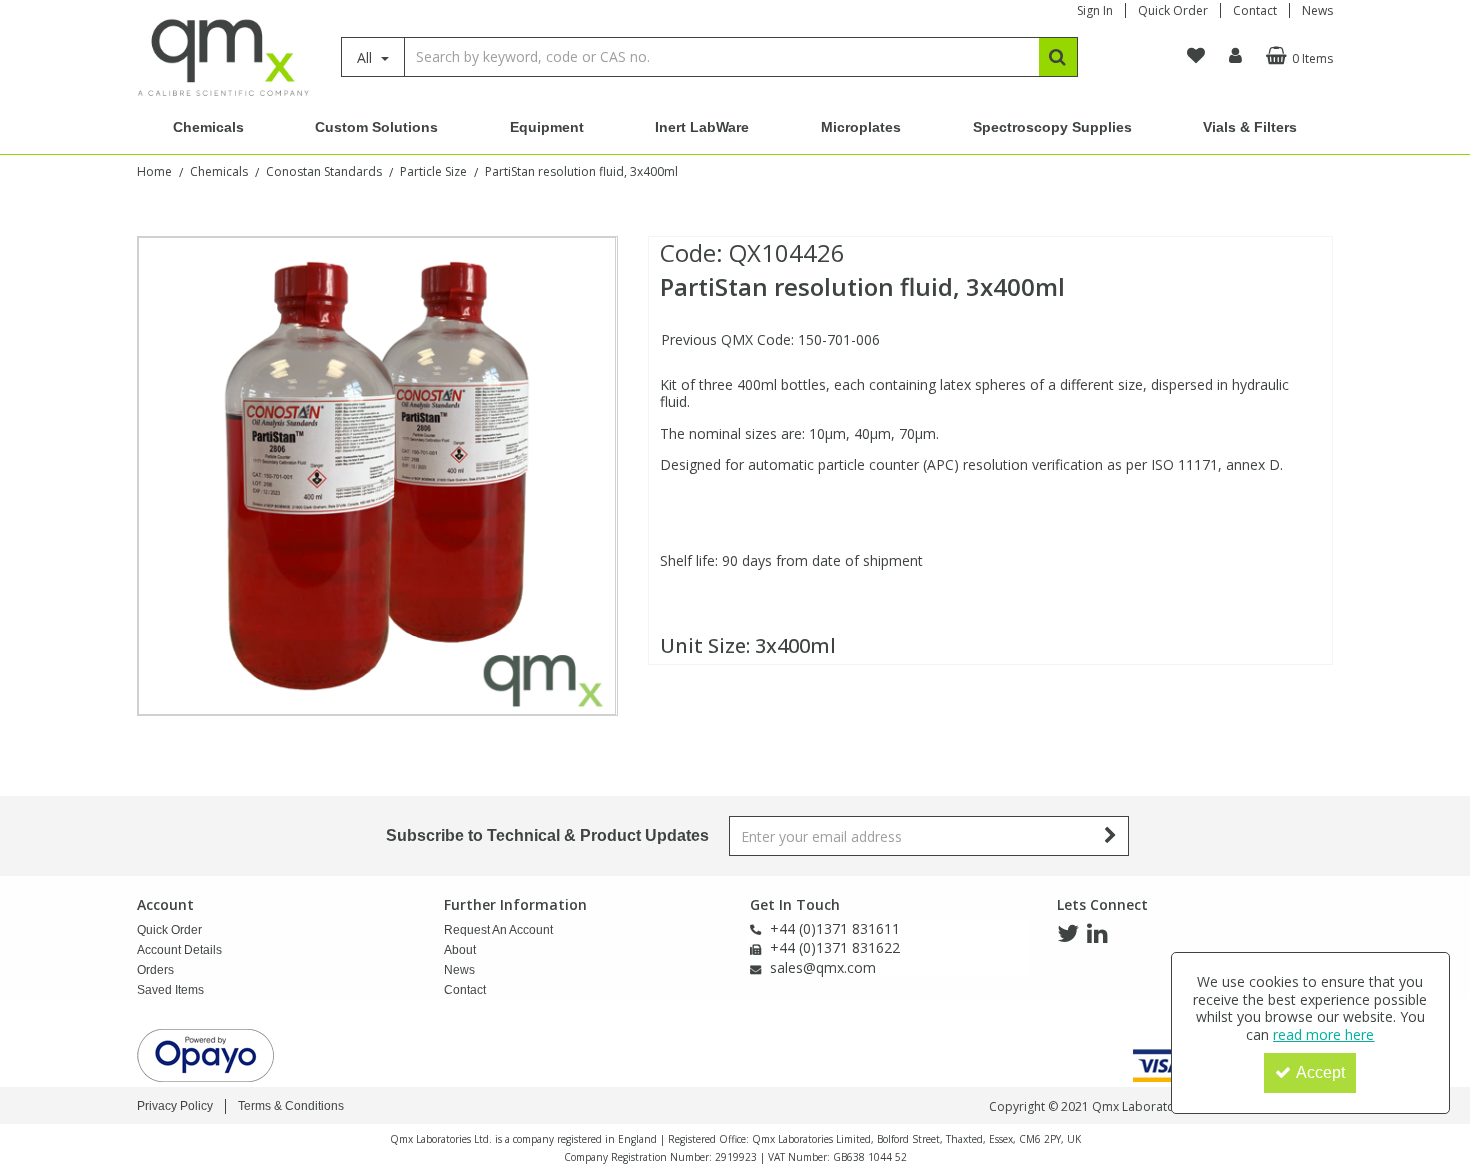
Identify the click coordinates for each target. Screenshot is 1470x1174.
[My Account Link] (1235, 56)
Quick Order (1173, 10)
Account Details (179, 950)
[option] (377, 476)
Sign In (1095, 10)
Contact (1255, 10)
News (1317, 10)
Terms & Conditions (291, 1106)
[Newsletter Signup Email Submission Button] (1111, 836)
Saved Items (170, 990)
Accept (1320, 1072)
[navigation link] (1196, 56)
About (460, 950)
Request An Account (498, 930)
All (366, 57)
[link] (1068, 934)
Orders (155, 970)
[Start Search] (1058, 57)
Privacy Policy (175, 1106)
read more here (1323, 1034)
